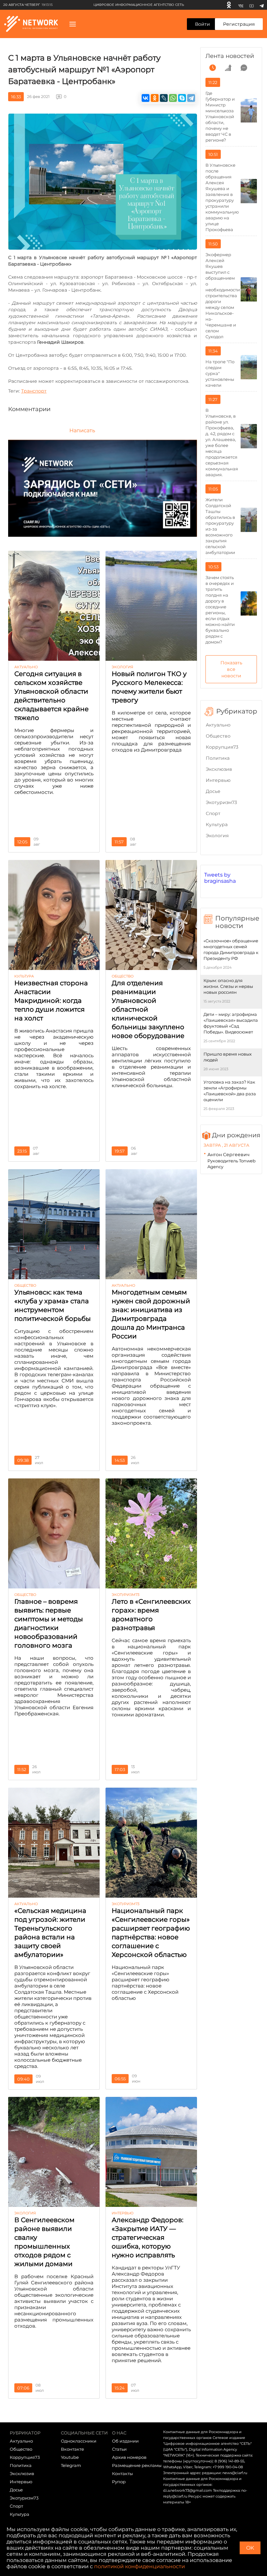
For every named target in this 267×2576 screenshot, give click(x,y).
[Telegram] (262, 5)
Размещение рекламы (137, 2465)
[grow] (228, 68)
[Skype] (182, 98)
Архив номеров (129, 2457)
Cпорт (213, 813)
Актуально (218, 725)
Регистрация (239, 24)
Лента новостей (230, 56)
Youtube (70, 2457)
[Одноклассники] (229, 5)
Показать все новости (231, 669)
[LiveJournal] (164, 98)
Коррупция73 (222, 747)
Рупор (119, 2482)
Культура (217, 824)
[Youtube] (252, 5)
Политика (218, 758)
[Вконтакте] (241, 5)
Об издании (125, 2441)
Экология (217, 836)
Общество (218, 736)
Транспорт (34, 391)
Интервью (218, 780)
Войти (203, 24)
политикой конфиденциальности (140, 2566)
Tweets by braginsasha (220, 878)
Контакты (122, 2473)
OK (250, 2548)
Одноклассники (79, 2441)
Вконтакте (72, 2449)
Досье (213, 791)
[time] (213, 68)
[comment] (244, 68)
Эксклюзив (219, 769)
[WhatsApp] (173, 98)
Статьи (119, 2449)
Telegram (71, 2465)
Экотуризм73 (221, 802)
